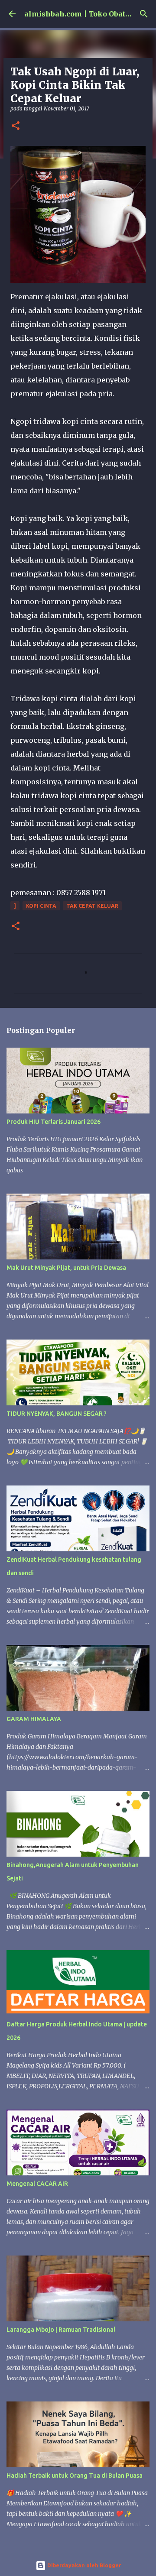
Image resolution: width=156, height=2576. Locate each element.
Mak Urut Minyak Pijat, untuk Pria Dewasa (66, 1268)
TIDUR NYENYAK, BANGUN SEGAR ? (57, 1414)
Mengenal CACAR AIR (37, 2184)
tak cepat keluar (92, 906)
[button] (16, 126)
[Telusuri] (144, 14)
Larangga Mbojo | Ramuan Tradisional (61, 2330)
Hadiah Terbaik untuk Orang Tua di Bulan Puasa (75, 2476)
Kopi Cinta (41, 906)
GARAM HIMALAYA (34, 1719)
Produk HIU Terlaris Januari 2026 (54, 1122)
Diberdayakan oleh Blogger (83, 2565)
